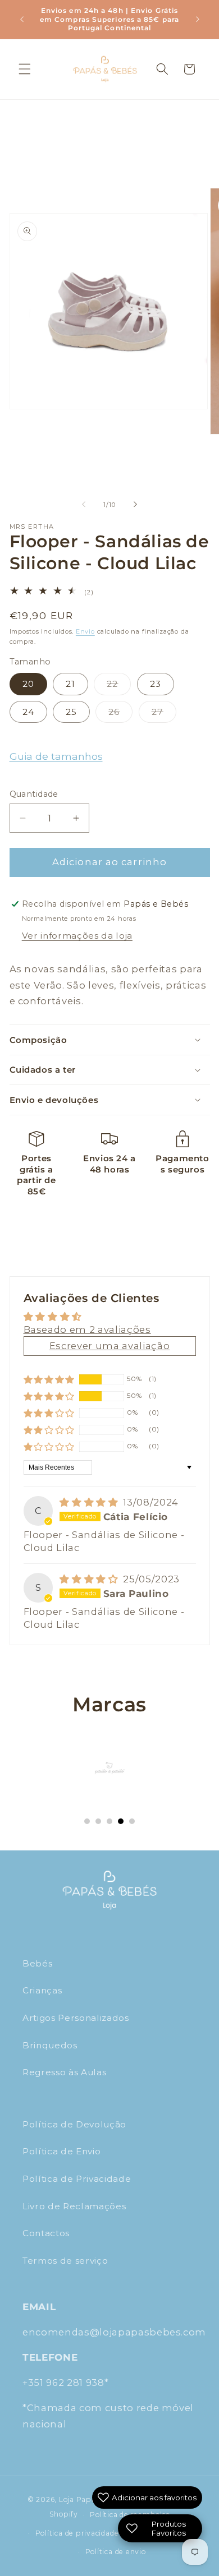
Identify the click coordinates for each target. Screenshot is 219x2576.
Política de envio (116, 2552)
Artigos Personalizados (76, 2018)
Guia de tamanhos (56, 756)
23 (156, 684)
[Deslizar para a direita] (135, 505)
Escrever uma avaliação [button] (110, 1346)
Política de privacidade (77, 2533)
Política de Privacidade (77, 2179)
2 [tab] (98, 1821)
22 (119, 686)
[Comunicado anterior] (22, 19)
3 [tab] (109, 1821)
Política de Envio (61, 2151)
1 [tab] (87, 1821)
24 (28, 712)
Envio (85, 631)
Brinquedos (50, 2045)
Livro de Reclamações (74, 2206)
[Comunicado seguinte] (198, 19)
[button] (25, 69)
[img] (90, 1502)
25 (71, 712)
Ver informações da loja (77, 936)
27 (164, 714)
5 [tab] (132, 1821)
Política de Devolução (74, 2124)
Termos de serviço (65, 2261)
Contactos (46, 2233)
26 (120, 714)
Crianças (42, 1990)
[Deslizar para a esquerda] (84, 505)
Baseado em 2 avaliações (87, 1329)
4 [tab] (121, 1821)
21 (70, 684)
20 (28, 684)
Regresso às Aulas (64, 2072)
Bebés (37, 1963)
